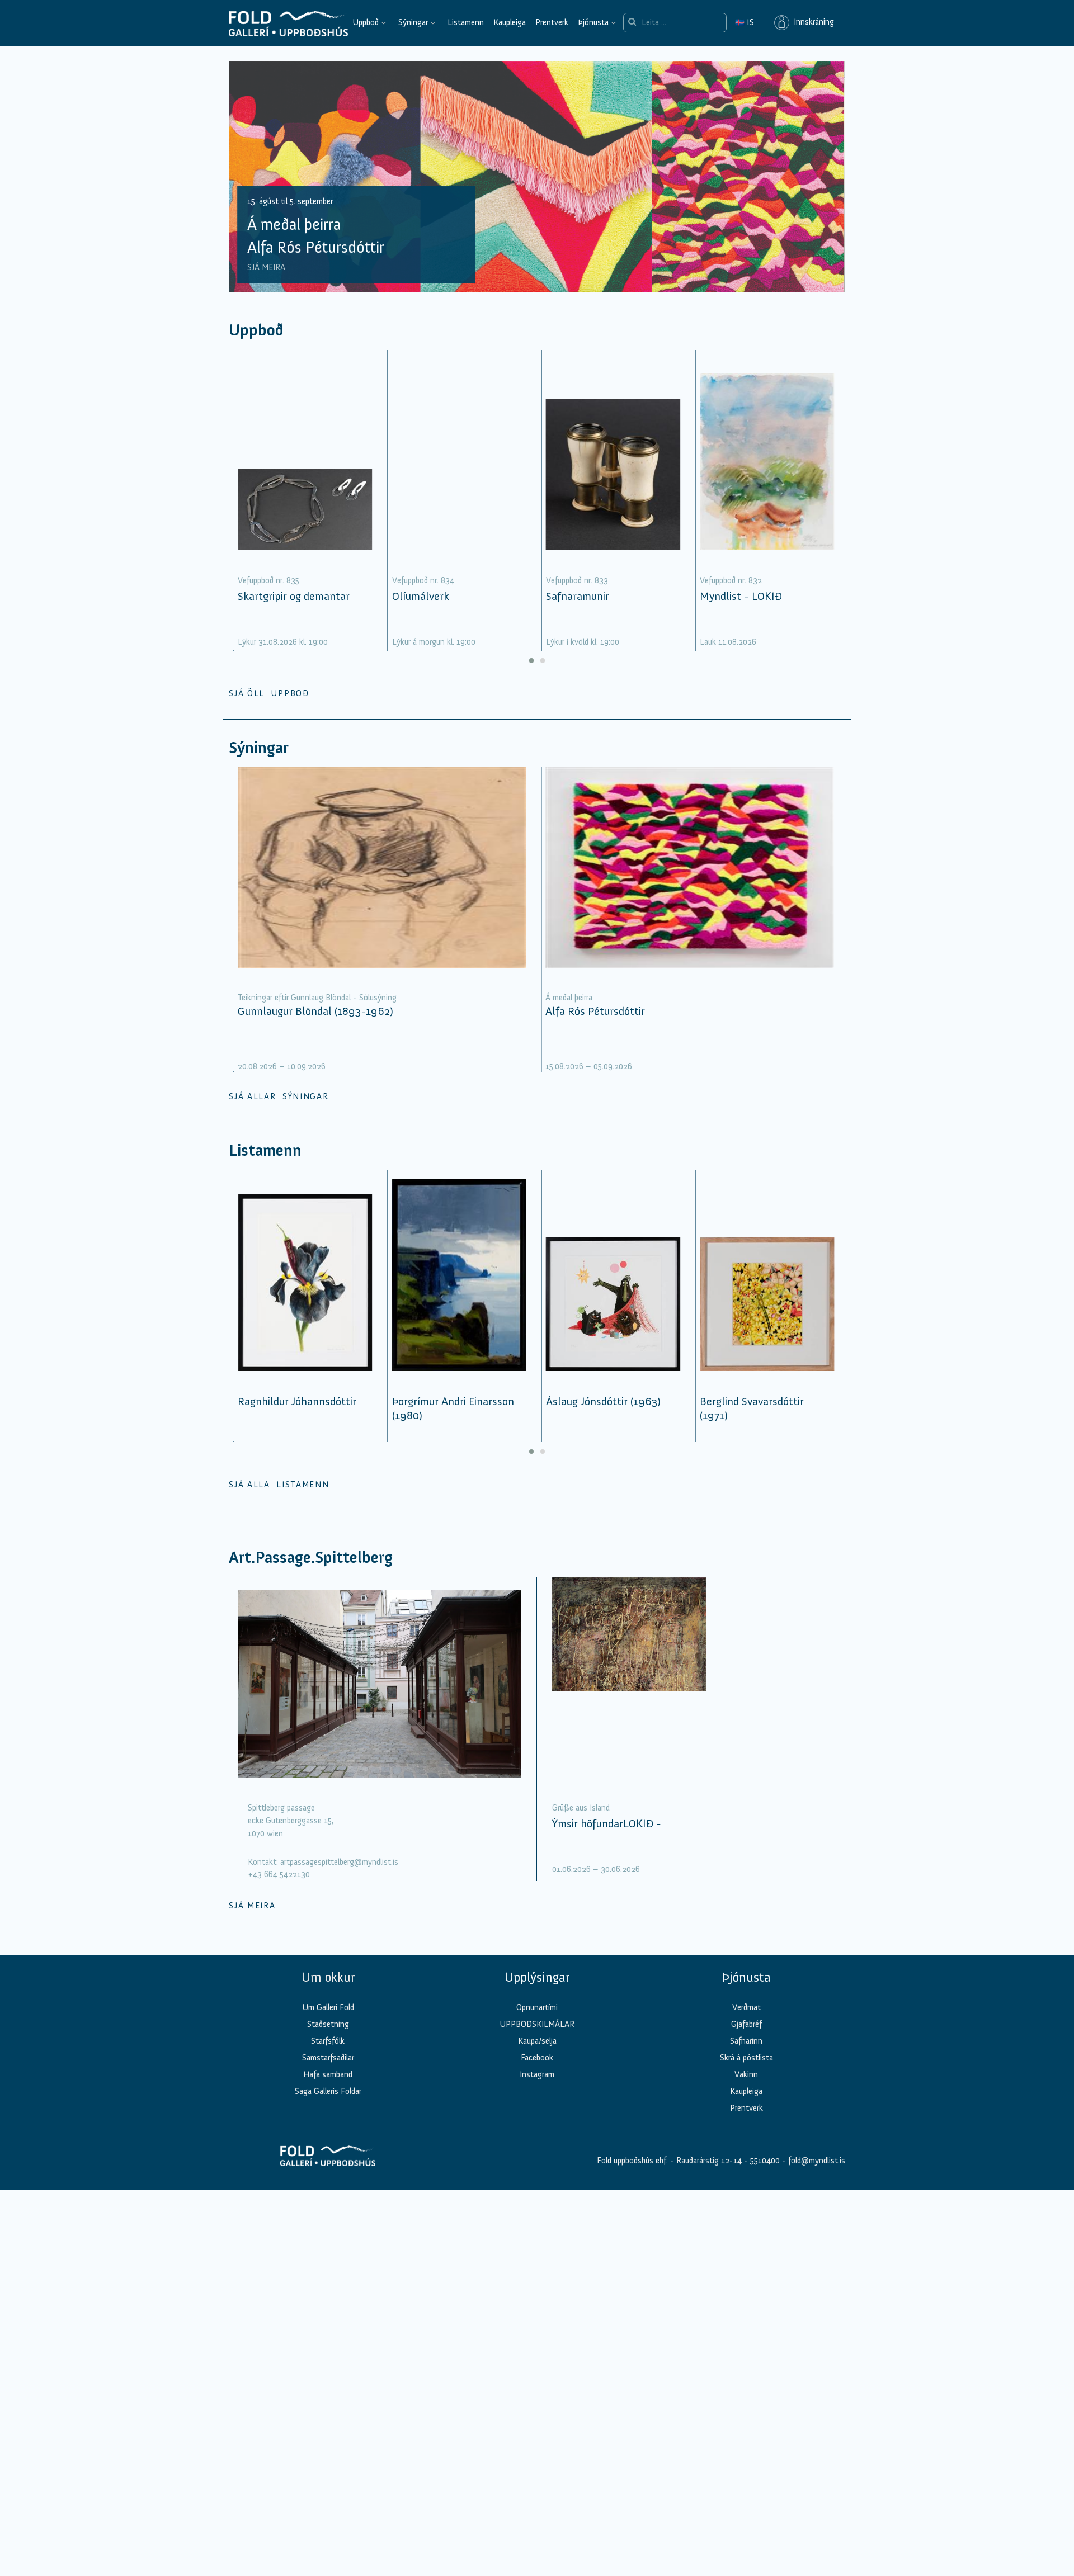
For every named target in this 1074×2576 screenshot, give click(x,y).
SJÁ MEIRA (266, 267)
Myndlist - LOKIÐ (741, 596)
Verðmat (746, 2007)
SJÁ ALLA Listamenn (279, 1485)
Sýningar (413, 22)
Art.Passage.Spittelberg (311, 1558)
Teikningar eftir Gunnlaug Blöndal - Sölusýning (317, 998)
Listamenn (466, 22)
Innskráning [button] (812, 22)
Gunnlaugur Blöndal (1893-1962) (315, 1011)
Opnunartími (537, 2007)
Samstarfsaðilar (328, 2058)
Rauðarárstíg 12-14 (708, 2161)
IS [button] (745, 22)
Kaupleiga (510, 22)
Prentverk (552, 22)
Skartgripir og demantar (294, 596)
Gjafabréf (746, 2024)
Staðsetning (328, 2024)
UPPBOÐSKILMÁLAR (537, 2024)
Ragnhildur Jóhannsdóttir (297, 1401)
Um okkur (328, 1977)
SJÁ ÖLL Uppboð (269, 693)
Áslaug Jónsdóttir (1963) (603, 1401)
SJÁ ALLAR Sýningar (279, 1096)
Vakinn (746, 2074)
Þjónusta (593, 22)
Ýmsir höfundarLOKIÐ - (607, 1823)
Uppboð (366, 22)
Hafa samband (328, 2074)
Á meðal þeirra (569, 998)
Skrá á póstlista (746, 2058)
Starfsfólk (328, 2041)
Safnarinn (746, 2041)
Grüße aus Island (581, 1808)
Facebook (537, 2058)
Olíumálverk (421, 596)
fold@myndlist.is (817, 2161)
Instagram (537, 2074)
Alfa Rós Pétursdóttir (595, 1011)
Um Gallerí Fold (328, 2007)
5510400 (765, 2161)
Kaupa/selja (537, 2041)
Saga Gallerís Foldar (328, 2091)
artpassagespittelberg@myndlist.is (339, 1862)
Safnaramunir (578, 596)
